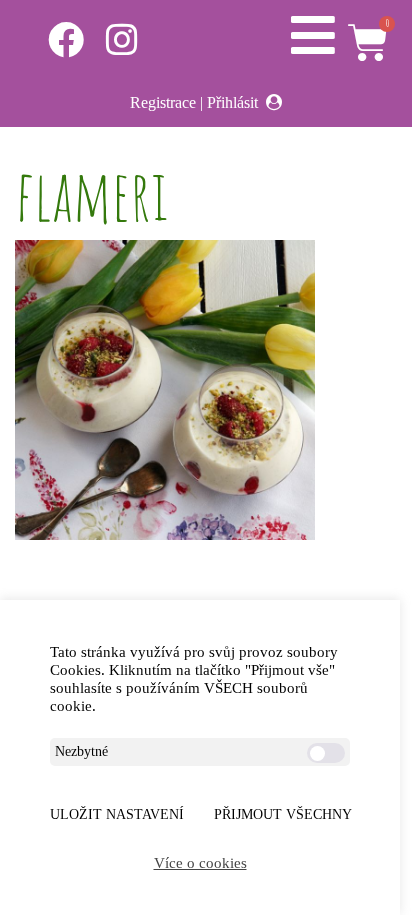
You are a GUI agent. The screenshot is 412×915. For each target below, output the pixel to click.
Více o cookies (200, 863)
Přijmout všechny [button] (283, 814)
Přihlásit (232, 102)
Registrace (163, 102)
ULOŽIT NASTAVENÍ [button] (117, 814)
